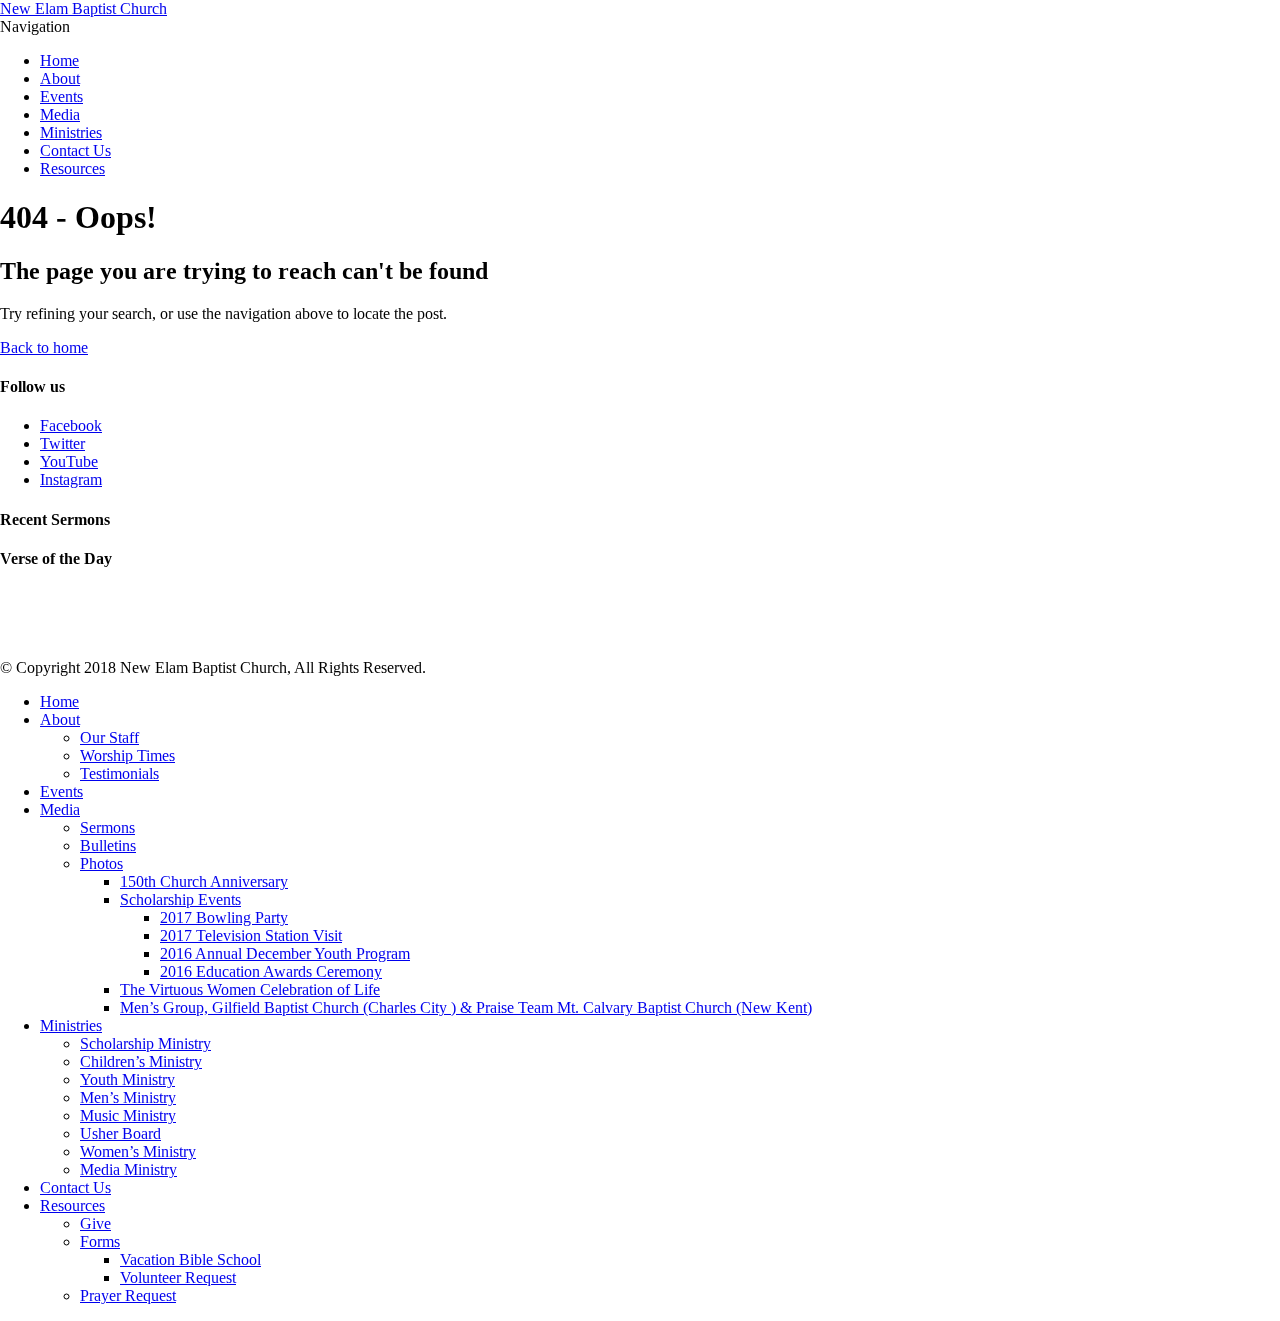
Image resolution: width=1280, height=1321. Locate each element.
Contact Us (75, 150)
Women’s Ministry (138, 1151)
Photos (101, 863)
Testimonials (119, 773)
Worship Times (127, 755)
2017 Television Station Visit (251, 935)
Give (95, 1223)
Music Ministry (128, 1115)
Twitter (62, 443)
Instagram (71, 479)
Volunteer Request (178, 1277)
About (60, 78)
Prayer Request (128, 1295)
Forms (100, 1241)
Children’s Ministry (141, 1061)
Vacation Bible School (190, 1259)
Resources (72, 168)
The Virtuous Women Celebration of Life (250, 989)
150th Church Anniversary (204, 881)
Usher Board (120, 1133)
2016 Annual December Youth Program (285, 953)
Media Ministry (128, 1169)
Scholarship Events (180, 899)
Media (60, 114)
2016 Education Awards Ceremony (271, 971)
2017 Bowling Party (224, 917)
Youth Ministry (127, 1079)
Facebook (71, 425)
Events (61, 96)
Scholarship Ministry (145, 1043)
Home (59, 60)
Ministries (71, 132)
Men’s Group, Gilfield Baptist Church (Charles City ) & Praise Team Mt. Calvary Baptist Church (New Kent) (466, 1007)
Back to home (44, 347)
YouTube (69, 461)
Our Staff (109, 737)
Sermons (107, 827)
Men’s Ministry (128, 1097)
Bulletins (108, 845)
